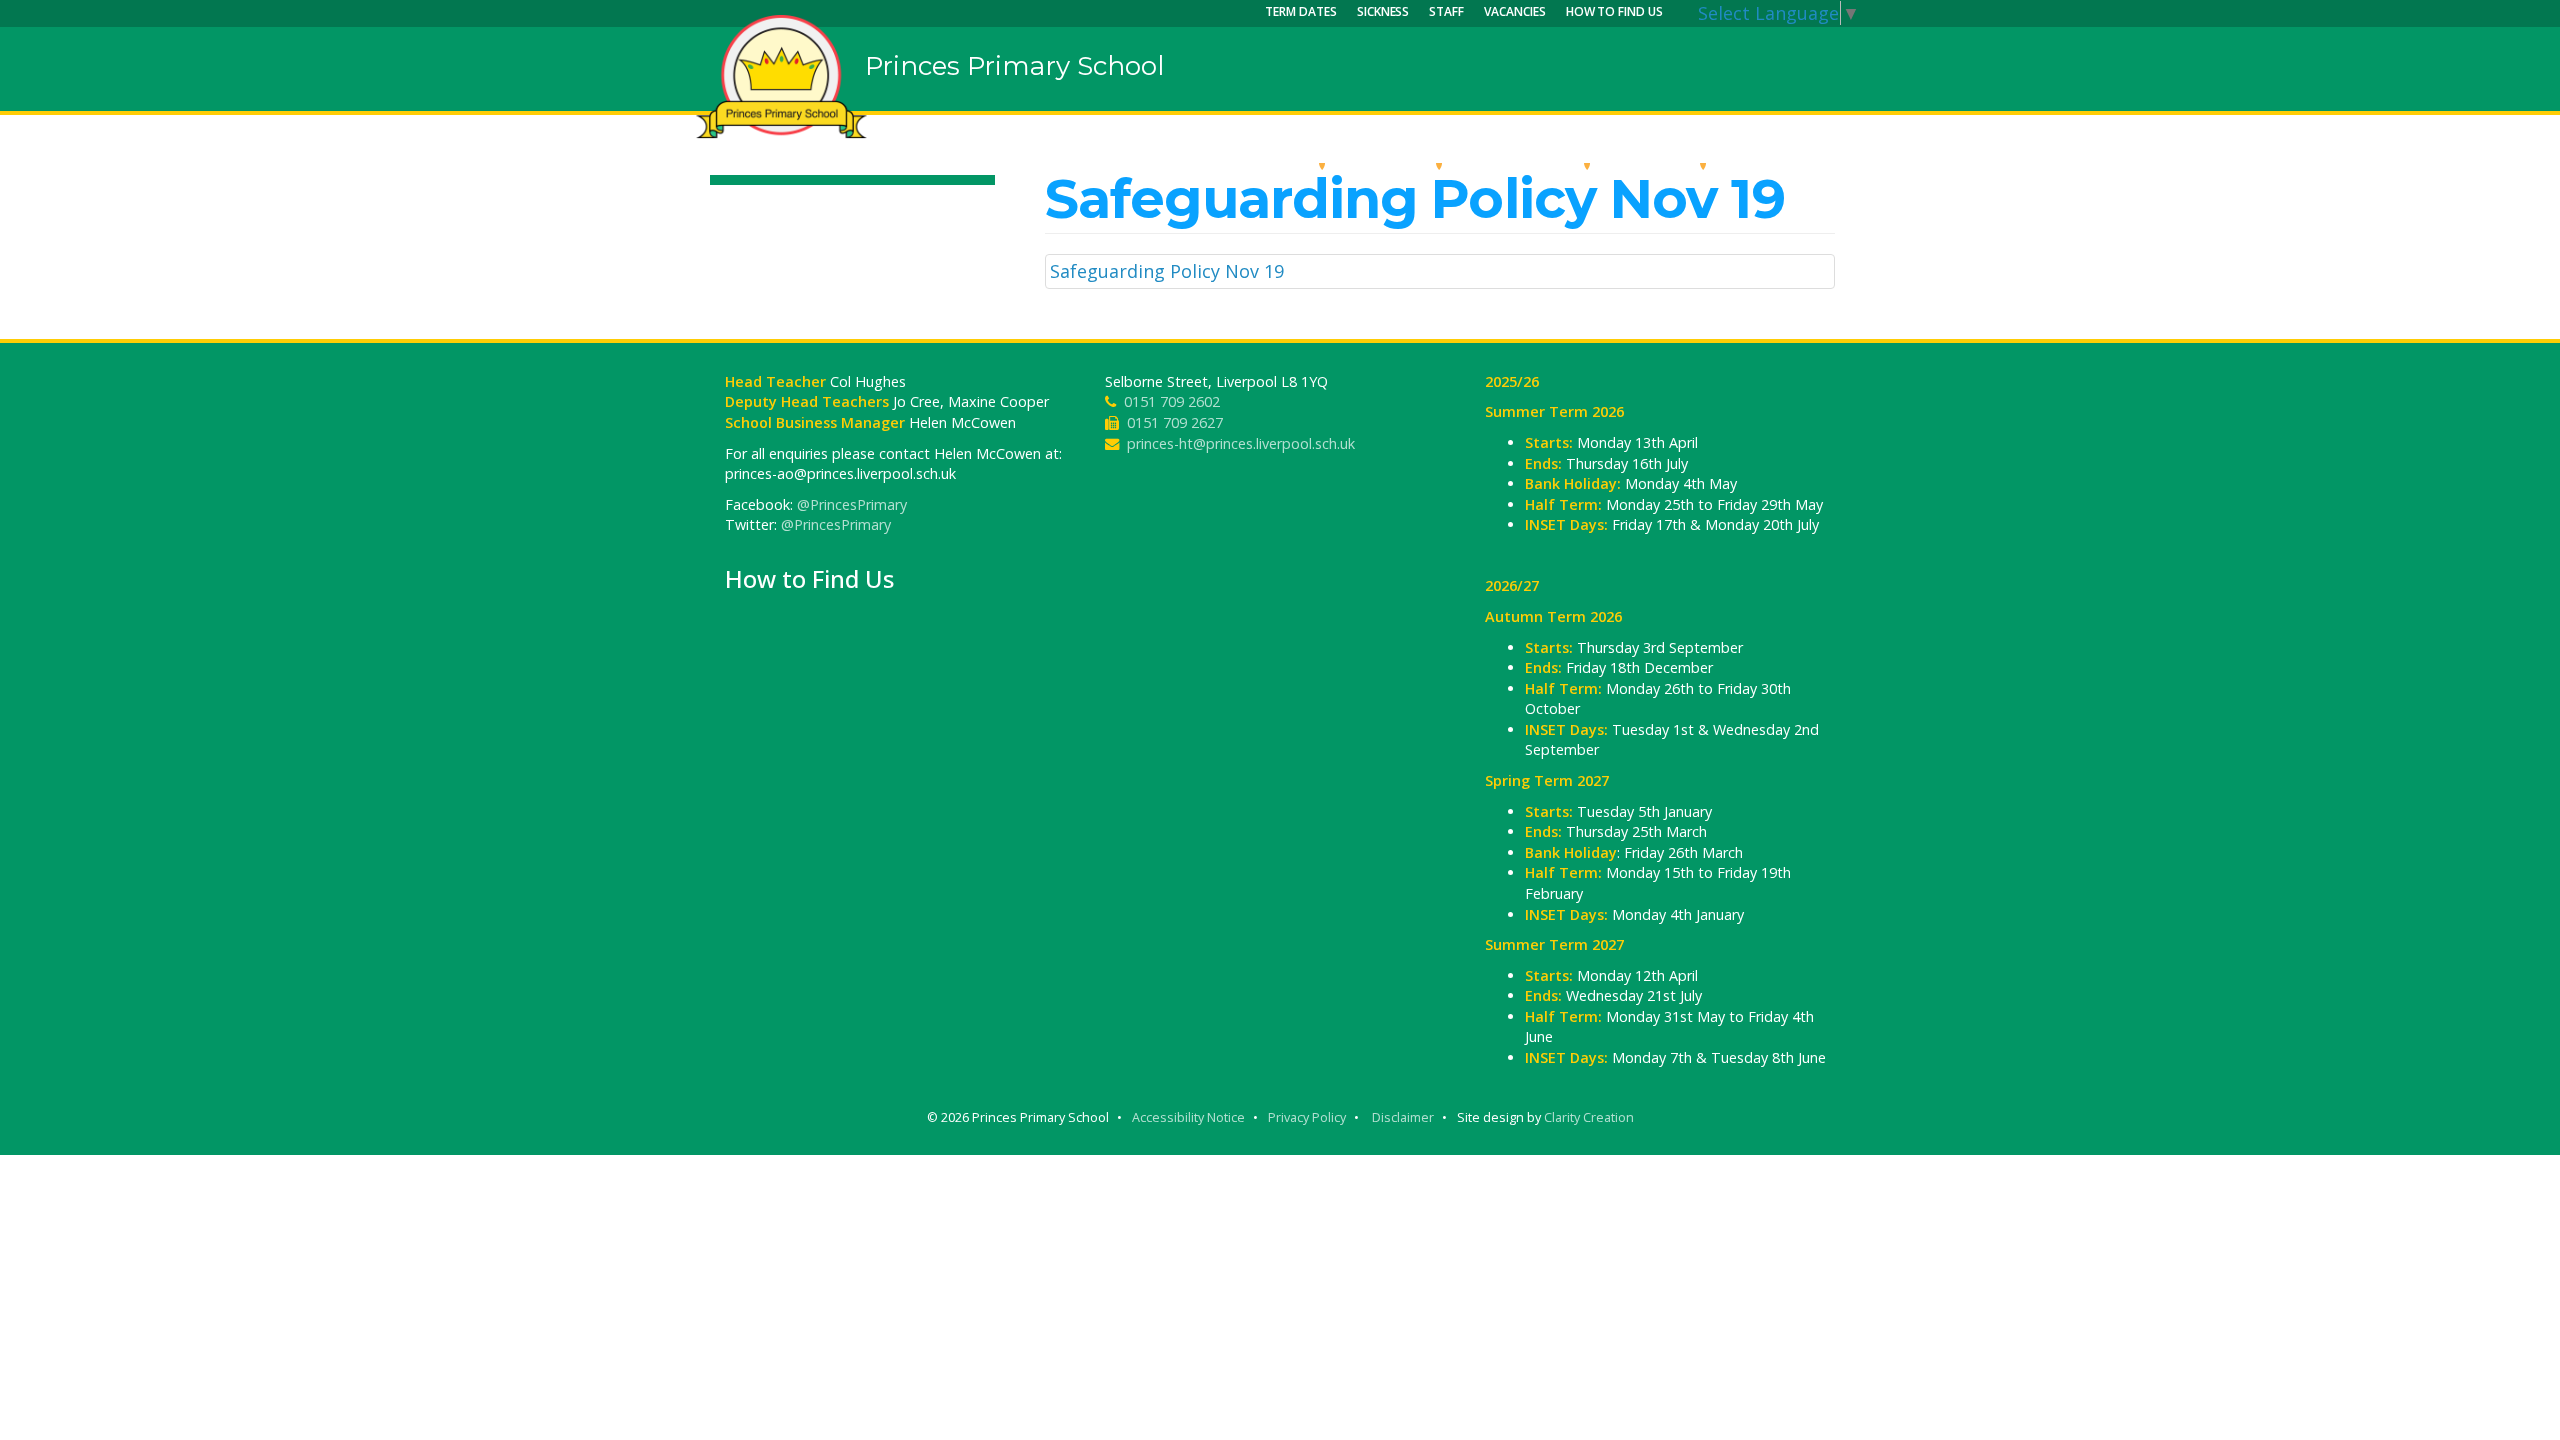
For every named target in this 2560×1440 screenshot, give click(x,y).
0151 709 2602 (1172, 401)
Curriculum (1528, 165)
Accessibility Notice (1188, 1117)
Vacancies (1515, 11)
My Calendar (1794, 165)
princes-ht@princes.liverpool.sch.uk (1241, 443)
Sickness (1383, 11)
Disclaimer (1403, 1117)
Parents (1660, 165)
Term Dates (1301, 11)
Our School (1262, 165)
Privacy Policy (1307, 1117)
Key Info (1396, 165)
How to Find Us (1614, 11)
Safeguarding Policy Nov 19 (1167, 271)
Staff (1446, 11)
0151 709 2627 (1175, 422)
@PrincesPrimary (852, 504)
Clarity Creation (1589, 1117)
